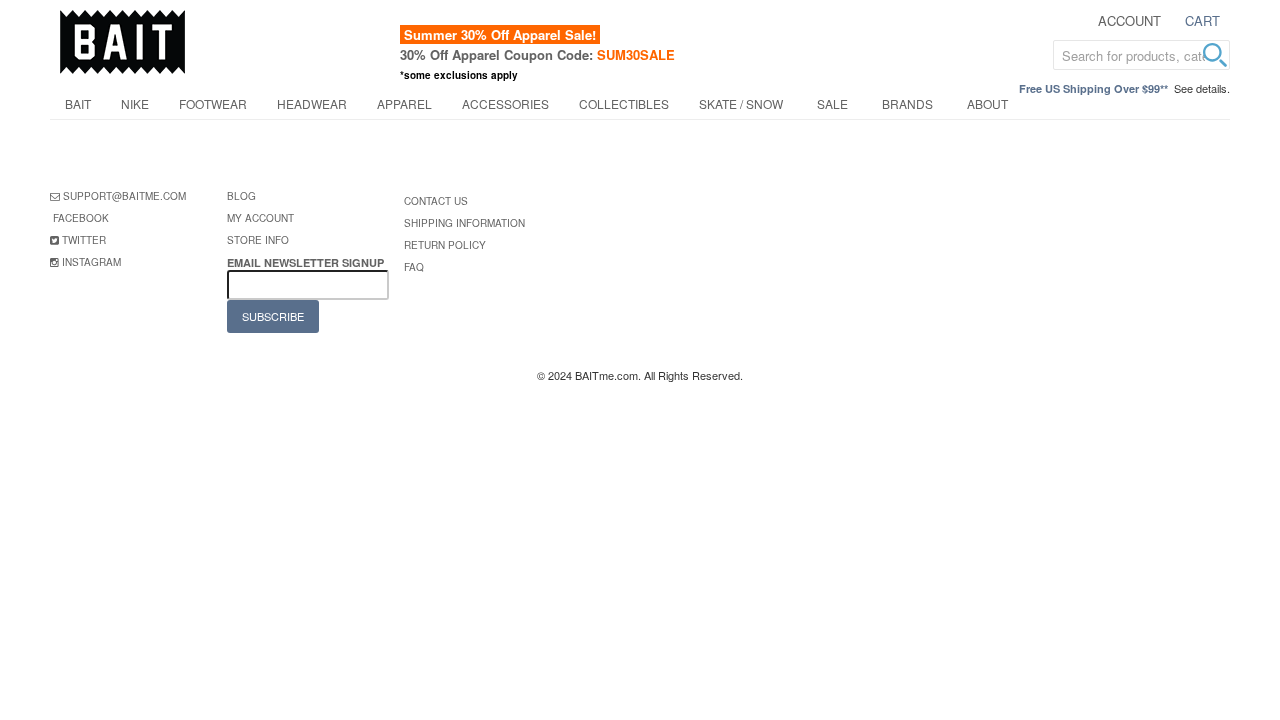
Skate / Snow (741, 103)
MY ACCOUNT (260, 218)
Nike (135, 103)
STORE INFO (258, 240)
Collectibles (624, 103)
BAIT (78, 103)
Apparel (404, 103)
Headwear (312, 103)
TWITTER (84, 240)
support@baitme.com (124, 196)
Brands (907, 103)
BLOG (241, 196)
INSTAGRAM (91, 262)
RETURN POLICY (445, 245)
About (987, 103)
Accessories (505, 103)
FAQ (414, 267)
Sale (832, 103)
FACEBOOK (81, 218)
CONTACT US (436, 201)
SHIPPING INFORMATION (464, 223)
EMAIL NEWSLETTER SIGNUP (307, 262)
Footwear (213, 103)
